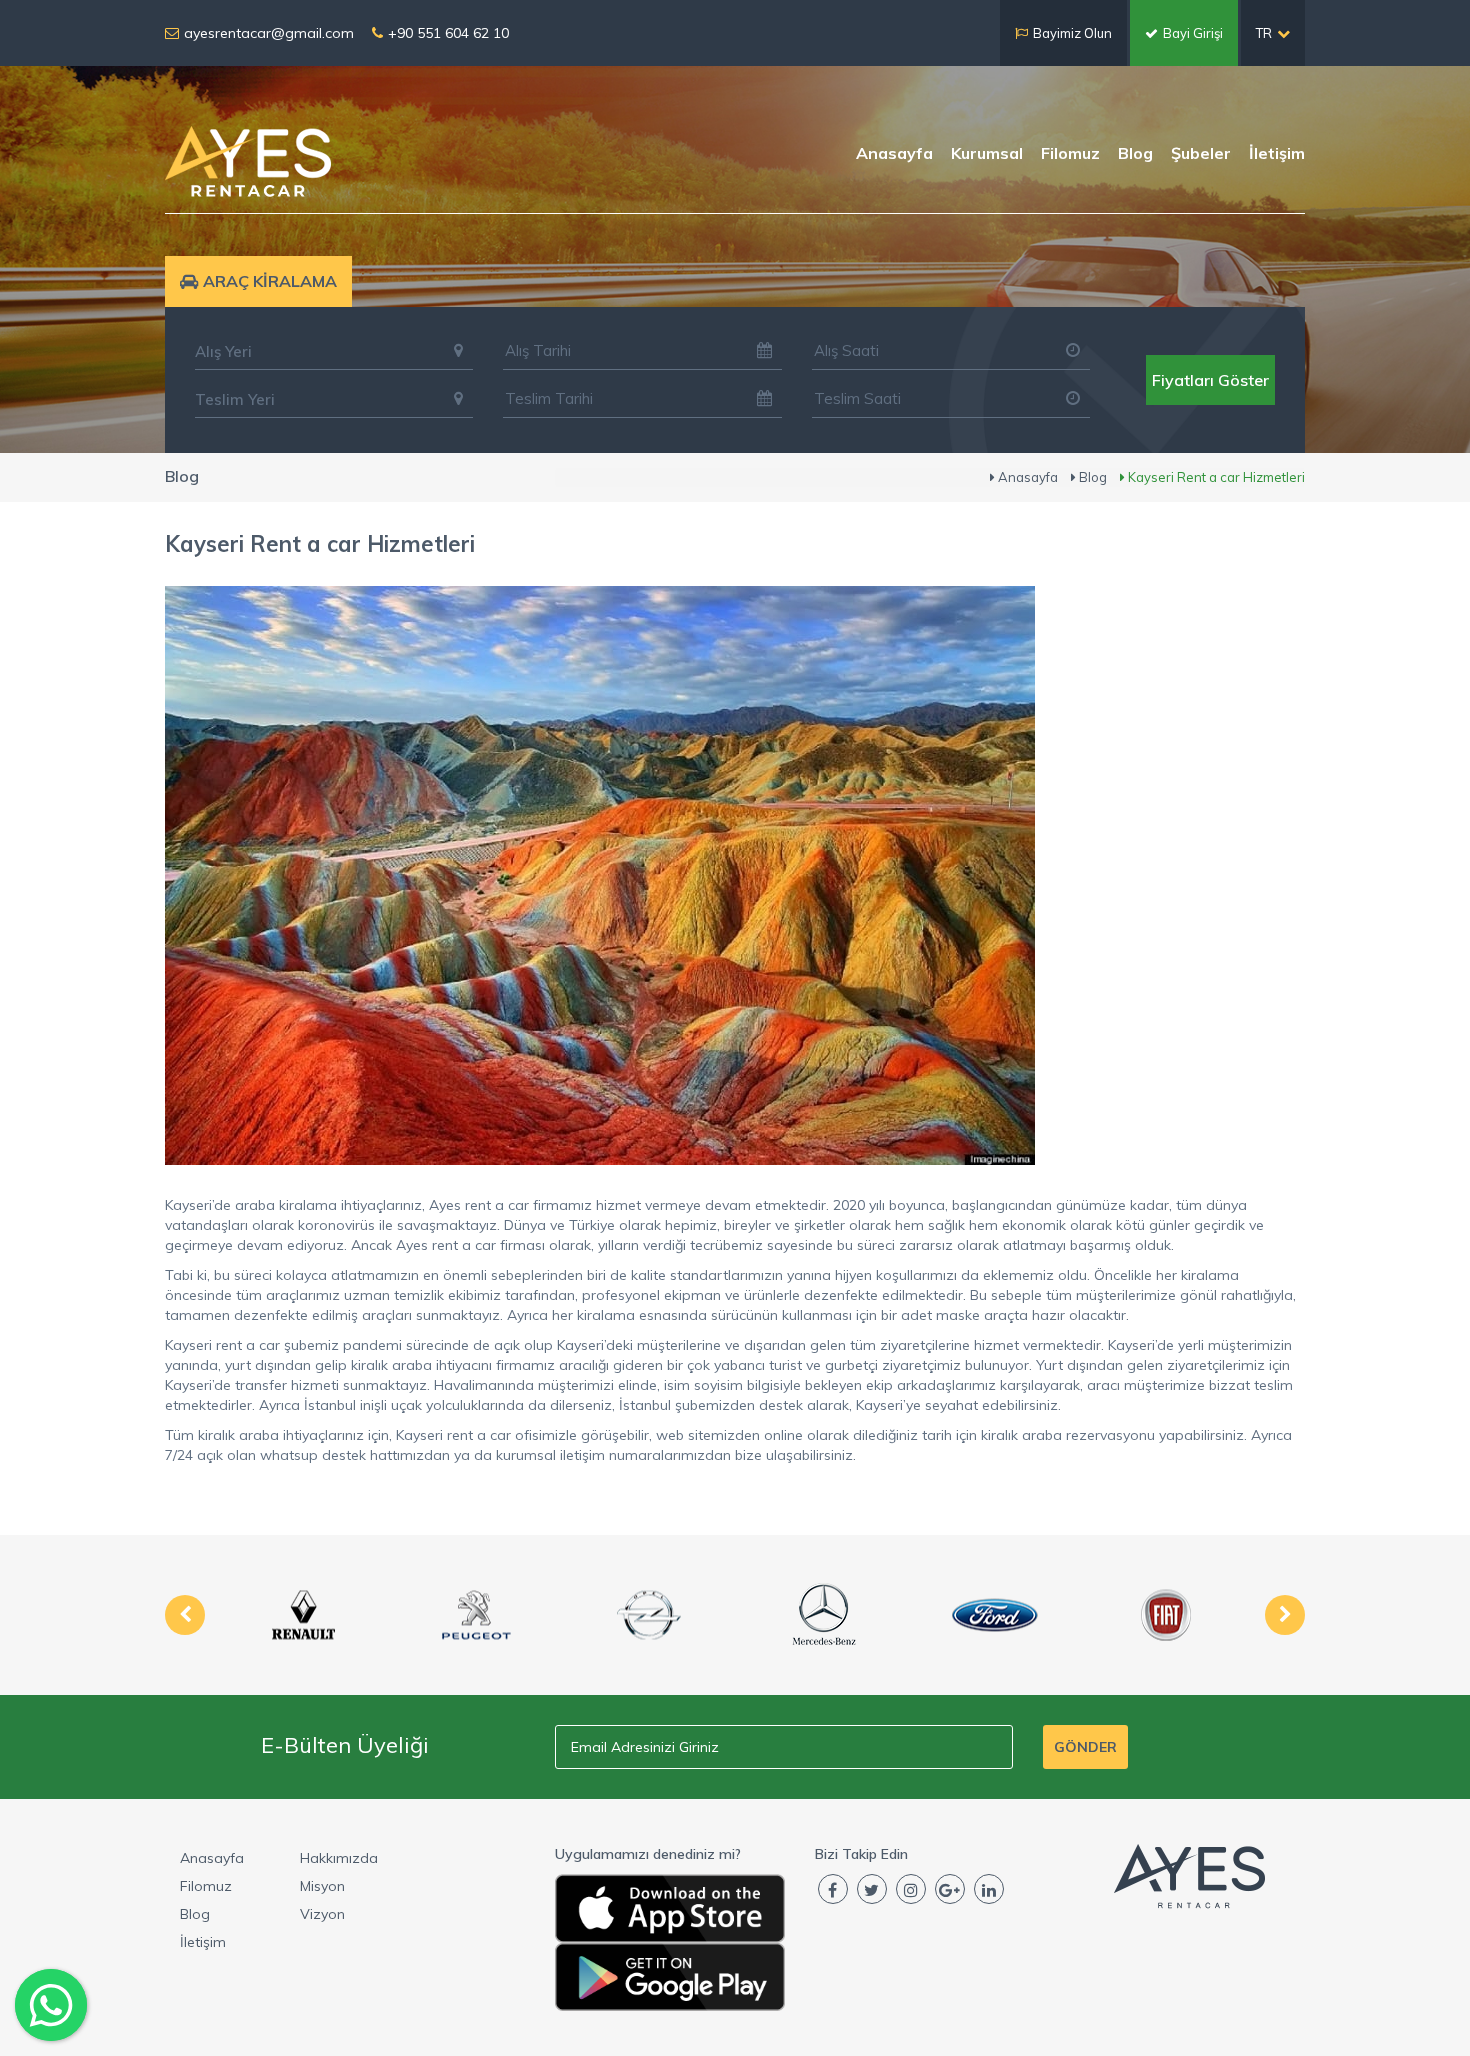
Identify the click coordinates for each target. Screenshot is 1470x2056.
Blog (1135, 153)
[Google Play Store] (670, 1977)
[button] (334, 351)
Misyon (322, 1886)
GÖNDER (1085, 1747)
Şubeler (1201, 153)
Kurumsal (987, 153)
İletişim (1277, 153)
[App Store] (670, 1908)
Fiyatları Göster (1210, 380)
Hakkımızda (339, 1858)
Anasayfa (894, 153)
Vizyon (322, 1914)
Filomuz (1070, 153)
